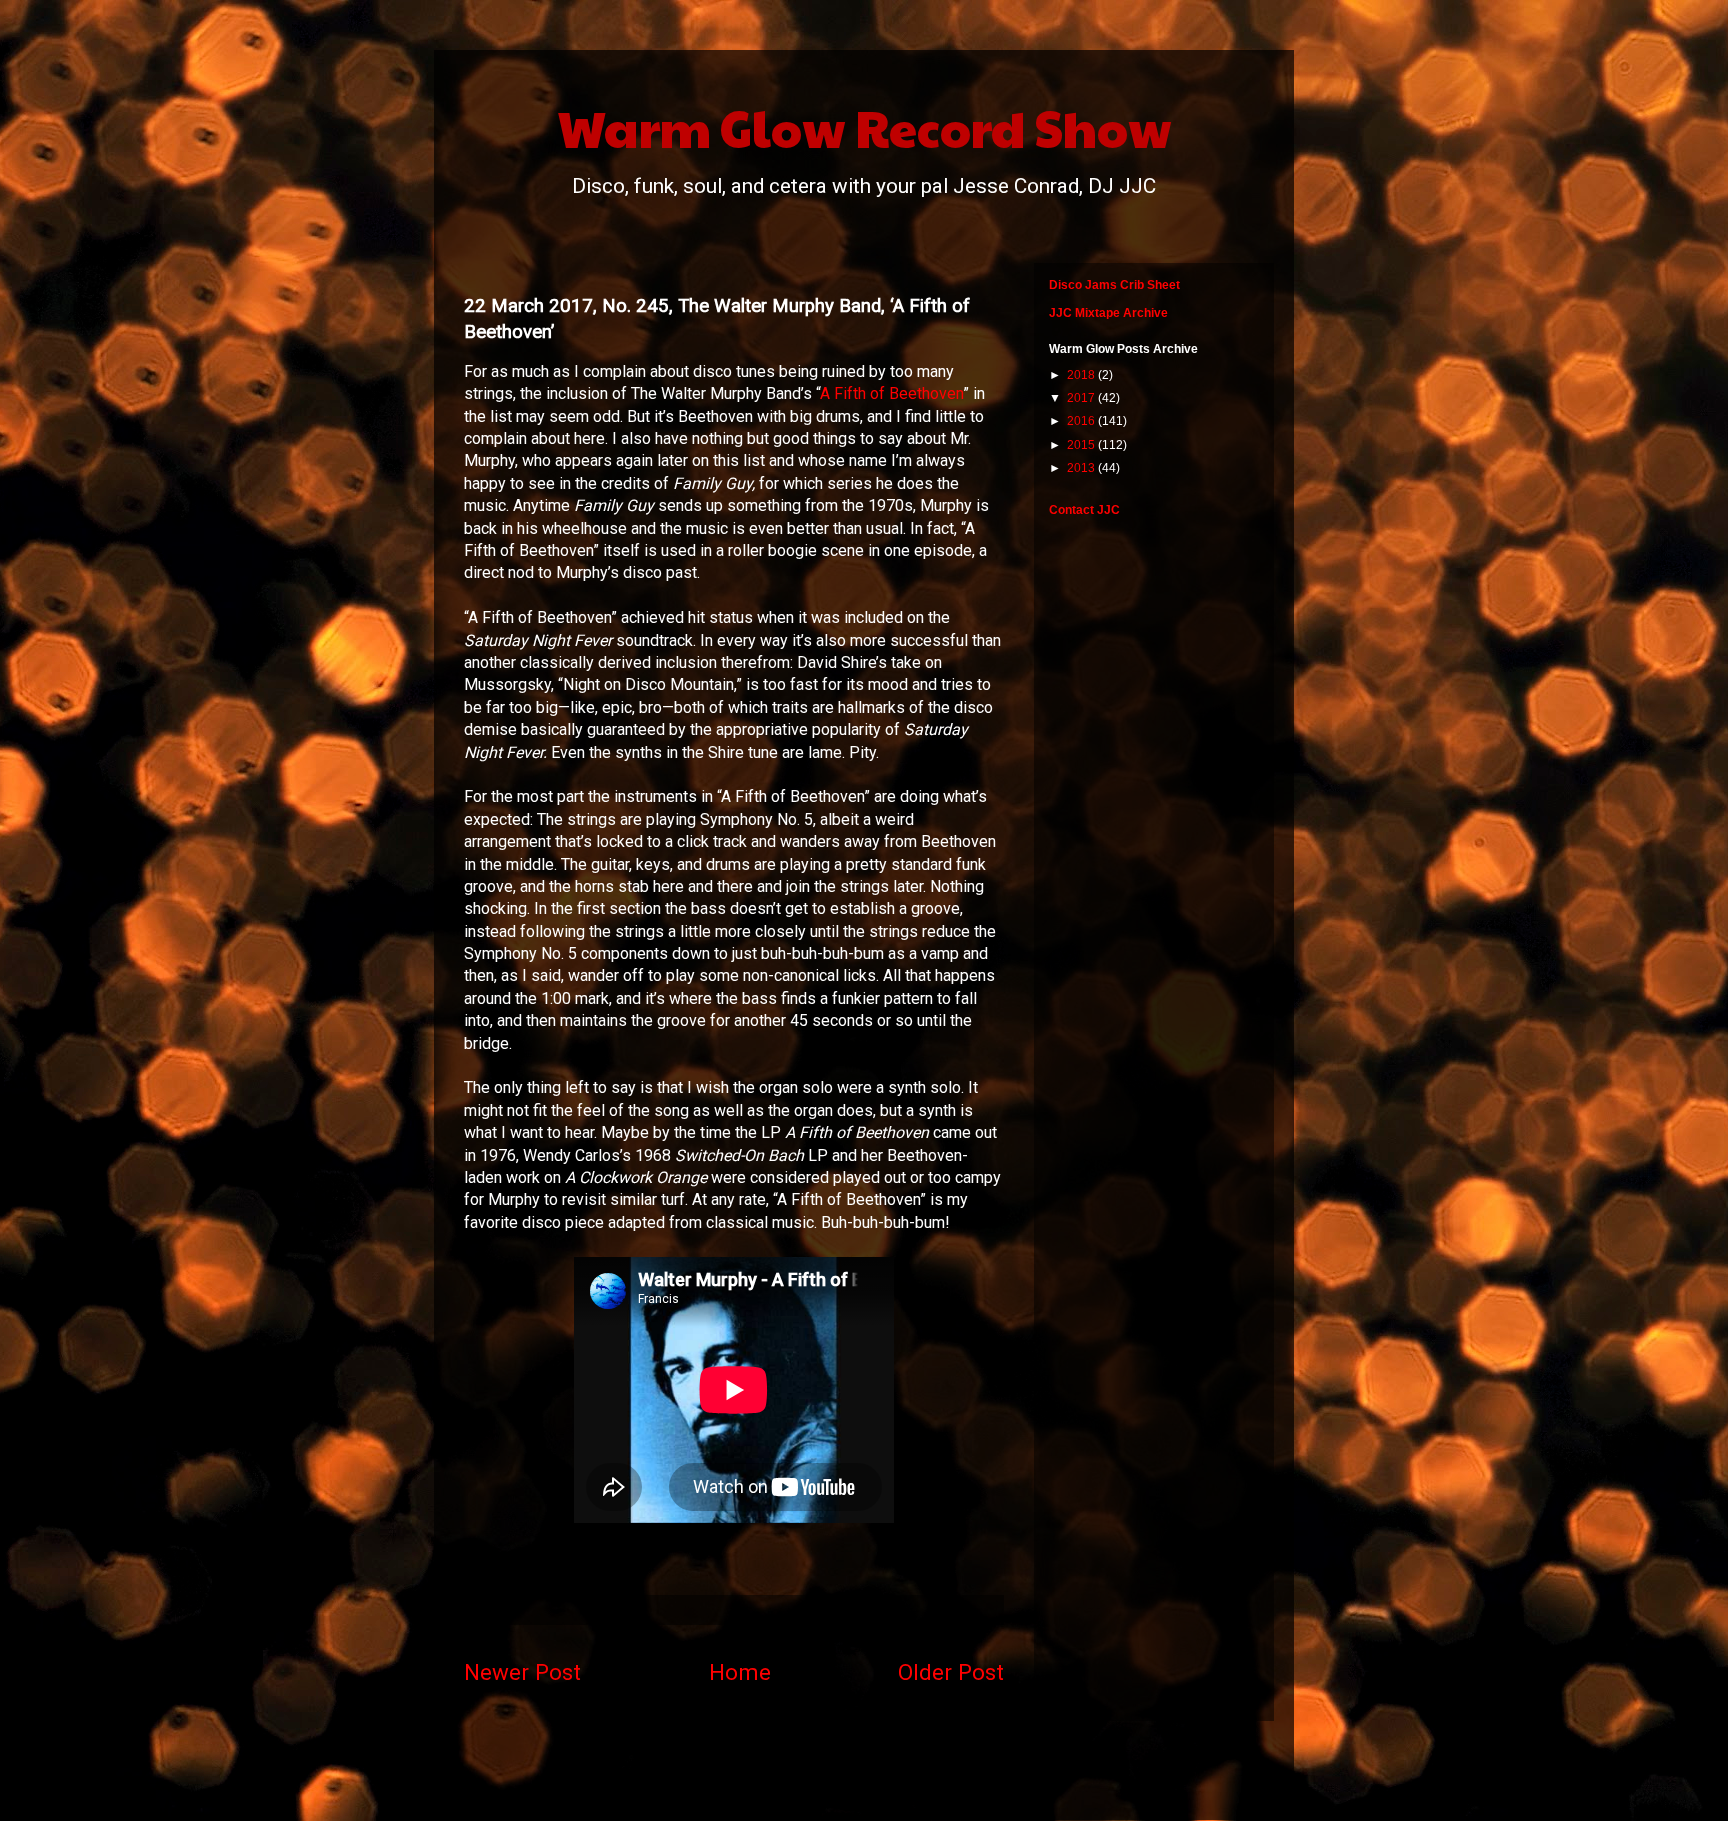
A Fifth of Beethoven (891, 393)
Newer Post (522, 1672)
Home (740, 1672)
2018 (1082, 375)
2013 (1082, 468)
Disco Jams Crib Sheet (1114, 285)
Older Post (951, 1672)
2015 (1082, 445)
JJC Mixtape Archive (1108, 313)
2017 (1082, 398)
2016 (1082, 421)
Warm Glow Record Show (864, 127)
